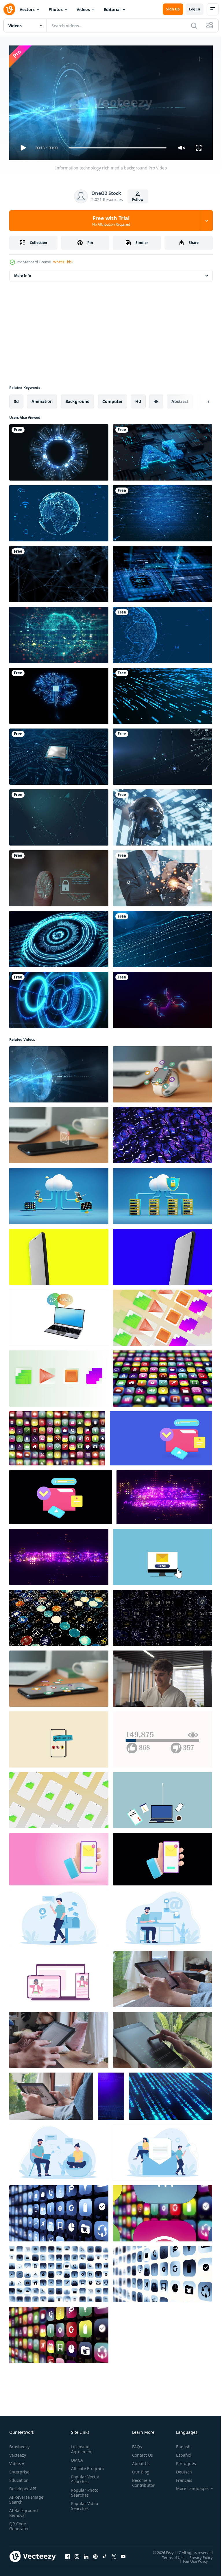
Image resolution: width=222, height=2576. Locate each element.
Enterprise (19, 2469)
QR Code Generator (19, 2524)
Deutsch (180, 2469)
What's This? (63, 262)
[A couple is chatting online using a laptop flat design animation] (59, 2150)
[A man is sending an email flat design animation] (59, 1916)
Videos (83, 9)
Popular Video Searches (83, 2508)
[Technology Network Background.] (163, 937)
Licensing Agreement (81, 2447)
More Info (23, 273)
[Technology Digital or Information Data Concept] (59, 815)
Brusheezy (19, 2444)
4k (156, 399)
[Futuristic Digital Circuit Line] (163, 998)
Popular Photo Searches (84, 2495)
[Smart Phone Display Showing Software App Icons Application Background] (163, 1376)
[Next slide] (199, 399)
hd (138, 399)
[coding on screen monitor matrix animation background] (171, 2094)
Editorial (112, 9)
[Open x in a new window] (114, 2554)
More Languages (188, 2486)
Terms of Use (169, 2555)
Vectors (27, 9)
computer (112, 399)
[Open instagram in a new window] (77, 2554)
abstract (180, 399)
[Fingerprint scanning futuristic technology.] (59, 876)
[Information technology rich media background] (59, 1072)
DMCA (76, 2457)
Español (179, 2452)
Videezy (17, 2461)
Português (182, 2461)
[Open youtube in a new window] (123, 2554)
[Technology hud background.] (59, 450)
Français (180, 2478)
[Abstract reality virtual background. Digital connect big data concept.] (111, 2094)
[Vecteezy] (9, 9)
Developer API (23, 2486)
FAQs (135, 2444)
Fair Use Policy (191, 2559)
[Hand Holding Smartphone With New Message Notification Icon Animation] (59, 1857)
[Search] (194, 25)
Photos (56, 9)
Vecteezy (18, 2452)
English (179, 2444)
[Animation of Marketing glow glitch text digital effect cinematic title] (59, 1555)
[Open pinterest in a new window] (95, 2554)
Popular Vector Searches (84, 2482)
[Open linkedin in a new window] (86, 2554)
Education (19, 2478)
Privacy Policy (197, 2555)
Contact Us (140, 2452)
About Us (139, 2461)
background (77, 399)
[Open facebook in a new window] (68, 2554)
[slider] (118, 148)
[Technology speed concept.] (163, 693)
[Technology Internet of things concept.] (163, 754)
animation (42, 399)
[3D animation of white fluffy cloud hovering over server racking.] (163, 1194)
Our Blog (138, 2469)
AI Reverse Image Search (23, 2497)
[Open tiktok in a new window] (105, 2554)
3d (16, 399)
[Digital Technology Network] (163, 633)
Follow (138, 199)
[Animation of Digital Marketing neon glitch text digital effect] (164, 1495)
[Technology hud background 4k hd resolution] (59, 998)
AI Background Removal (24, 2510)
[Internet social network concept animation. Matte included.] (59, 1315)
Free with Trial (111, 221)
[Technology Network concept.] (59, 511)
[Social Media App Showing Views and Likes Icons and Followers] (163, 1737)
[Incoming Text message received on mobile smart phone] (59, 1133)
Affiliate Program (78, 2468)
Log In (195, 9)
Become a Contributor (141, 2480)
